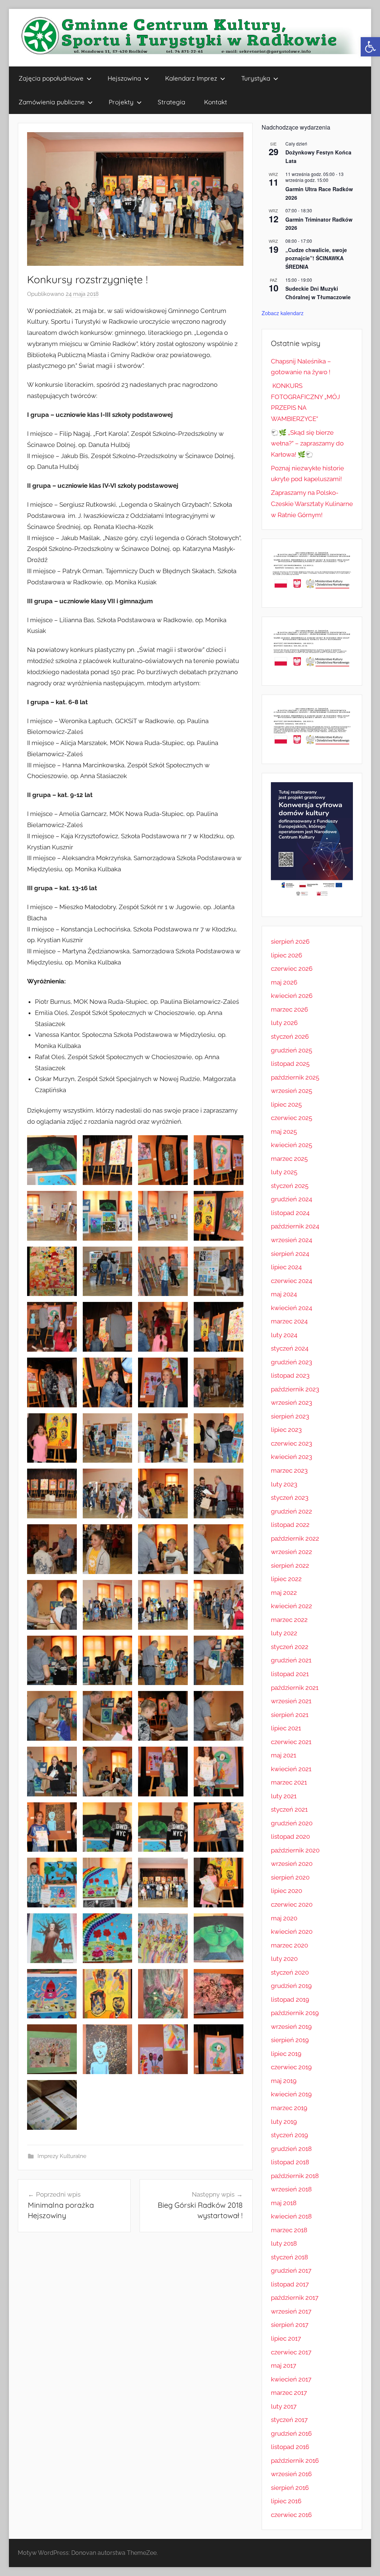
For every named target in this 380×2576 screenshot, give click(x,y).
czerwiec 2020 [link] (292, 1904)
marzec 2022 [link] (289, 1620)
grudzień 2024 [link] (291, 1199)
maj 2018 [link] (284, 2203)
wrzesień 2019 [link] (291, 2027)
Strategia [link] (171, 102)
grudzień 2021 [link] (291, 1660)
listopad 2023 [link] (290, 1375)
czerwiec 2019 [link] (291, 2067)
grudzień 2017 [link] (291, 2270)
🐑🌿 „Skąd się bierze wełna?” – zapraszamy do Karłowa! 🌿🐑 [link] (307, 444)
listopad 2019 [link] (290, 1999)
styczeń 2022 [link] (290, 1647)
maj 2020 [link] (284, 1918)
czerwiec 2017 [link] (291, 2352)
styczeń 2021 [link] (289, 1809)
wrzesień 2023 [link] (291, 1403)
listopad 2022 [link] (290, 1525)
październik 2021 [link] (295, 1688)
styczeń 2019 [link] (289, 2135)
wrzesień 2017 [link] (291, 2311)
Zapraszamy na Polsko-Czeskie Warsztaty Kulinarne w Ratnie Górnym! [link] (312, 504)
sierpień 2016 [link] (290, 2488)
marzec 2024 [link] (289, 1321)
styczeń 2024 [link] (290, 1348)
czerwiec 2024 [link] (291, 1281)
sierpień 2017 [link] (290, 2325)
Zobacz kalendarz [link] (283, 313)
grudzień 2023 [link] (291, 1362)
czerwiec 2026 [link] (292, 969)
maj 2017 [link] (284, 2366)
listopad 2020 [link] (290, 1836)
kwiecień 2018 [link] (291, 2216)
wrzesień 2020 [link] (292, 1864)
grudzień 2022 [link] (291, 1511)
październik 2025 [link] (295, 1077)
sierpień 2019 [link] (290, 2040)
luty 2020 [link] (284, 1959)
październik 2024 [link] (295, 1226)
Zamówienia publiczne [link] (52, 102)
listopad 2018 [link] (290, 2162)
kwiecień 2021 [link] (291, 1769)
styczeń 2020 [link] (290, 1972)
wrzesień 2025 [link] (291, 1091)
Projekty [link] (121, 102)
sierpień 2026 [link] (290, 941)
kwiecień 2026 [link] (292, 996)
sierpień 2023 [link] (290, 1416)
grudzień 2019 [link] (291, 1986)
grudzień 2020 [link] (292, 1823)
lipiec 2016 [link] (286, 2501)
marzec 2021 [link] (289, 1782)
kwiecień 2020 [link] (292, 1932)
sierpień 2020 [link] (290, 1877)
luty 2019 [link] (284, 2122)
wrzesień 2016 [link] (291, 2474)
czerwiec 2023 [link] (291, 1443)
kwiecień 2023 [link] (291, 1457)
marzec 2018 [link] (289, 2230)
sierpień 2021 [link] (290, 1715)
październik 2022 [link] (295, 1538)
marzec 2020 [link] (289, 1945)
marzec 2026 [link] (289, 1009)
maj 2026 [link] (284, 982)
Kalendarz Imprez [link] (191, 78)
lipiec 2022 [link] (286, 1579)
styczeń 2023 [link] (290, 1498)
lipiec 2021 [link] (286, 1728)
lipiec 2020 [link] (286, 1891)
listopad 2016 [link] (290, 2447)
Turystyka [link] (256, 78)
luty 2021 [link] (284, 1796)
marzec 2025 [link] (289, 1159)
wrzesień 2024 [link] (291, 1240)
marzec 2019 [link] (289, 2108)
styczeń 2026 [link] (290, 1036)
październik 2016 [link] (295, 2461)
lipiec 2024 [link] (286, 1267)
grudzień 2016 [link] (291, 2433)
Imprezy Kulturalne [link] (62, 2156)
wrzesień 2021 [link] (291, 1701)
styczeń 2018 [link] (289, 2257)
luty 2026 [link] (284, 1023)
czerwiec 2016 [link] (291, 2515)
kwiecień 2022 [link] (291, 1606)
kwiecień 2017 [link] (291, 2379)
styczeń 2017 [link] (289, 2420)
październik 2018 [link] (295, 2176)
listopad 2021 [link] (290, 1674)
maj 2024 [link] (284, 1294)
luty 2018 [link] (284, 2243)
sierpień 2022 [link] (290, 1565)
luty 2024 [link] (284, 1335)
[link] (370, 47)
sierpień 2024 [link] (290, 1254)
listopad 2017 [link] (290, 2284)
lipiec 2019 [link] (286, 2054)
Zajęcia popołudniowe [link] (51, 78)
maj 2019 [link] (284, 2081)
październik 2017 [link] (295, 2298)
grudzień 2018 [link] (291, 2149)
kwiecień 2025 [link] (291, 1145)
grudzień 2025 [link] (291, 1050)
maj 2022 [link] (284, 1593)
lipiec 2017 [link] (286, 2338)
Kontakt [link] (216, 102)
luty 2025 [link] (284, 1172)
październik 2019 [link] (295, 2013)
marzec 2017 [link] (289, 2393)
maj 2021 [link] (284, 1755)
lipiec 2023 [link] (286, 1430)
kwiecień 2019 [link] (291, 2094)
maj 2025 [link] (284, 1132)
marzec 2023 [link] (289, 1470)
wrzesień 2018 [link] (291, 2189)
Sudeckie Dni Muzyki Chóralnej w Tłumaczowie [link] (318, 293)
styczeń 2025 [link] (290, 1186)
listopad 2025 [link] (290, 1064)
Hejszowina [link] (124, 78)
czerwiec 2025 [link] (291, 1118)
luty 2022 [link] (284, 1633)
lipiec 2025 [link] (286, 1104)
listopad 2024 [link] (290, 1213)
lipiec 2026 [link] (286, 955)
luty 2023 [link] (284, 1484)
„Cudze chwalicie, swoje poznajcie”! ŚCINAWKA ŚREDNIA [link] (316, 258)
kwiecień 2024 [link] (291, 1308)
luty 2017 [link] (284, 2406)
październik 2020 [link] (295, 1850)
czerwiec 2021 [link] (291, 1742)
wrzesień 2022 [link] (291, 1552)
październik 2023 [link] (295, 1389)
